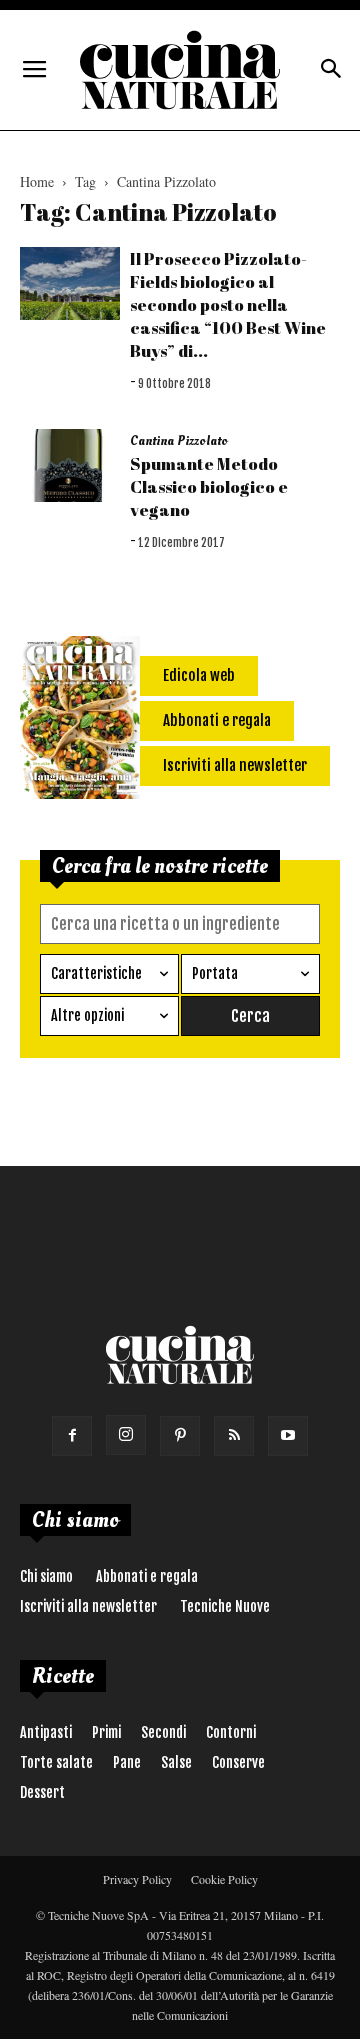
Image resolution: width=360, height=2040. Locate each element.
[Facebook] (72, 1436)
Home (37, 181)
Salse (176, 1762)
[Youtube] (288, 1436)
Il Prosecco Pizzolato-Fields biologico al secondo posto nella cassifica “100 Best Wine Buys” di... (228, 304)
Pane (127, 1762)
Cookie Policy (224, 1879)
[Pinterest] (180, 1436)
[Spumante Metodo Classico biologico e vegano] (70, 465)
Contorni (231, 1732)
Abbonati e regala (147, 1576)
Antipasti (46, 1732)
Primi (106, 1732)
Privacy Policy (137, 1879)
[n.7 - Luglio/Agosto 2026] (80, 721)
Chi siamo (46, 1576)
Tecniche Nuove (225, 1606)
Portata (215, 973)
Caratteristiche (96, 973)
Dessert (42, 1792)
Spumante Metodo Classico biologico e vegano (209, 486)
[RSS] (234, 1436)
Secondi (163, 1732)
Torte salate (56, 1762)
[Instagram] (126, 1435)
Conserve (238, 1762)
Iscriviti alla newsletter (88, 1606)
